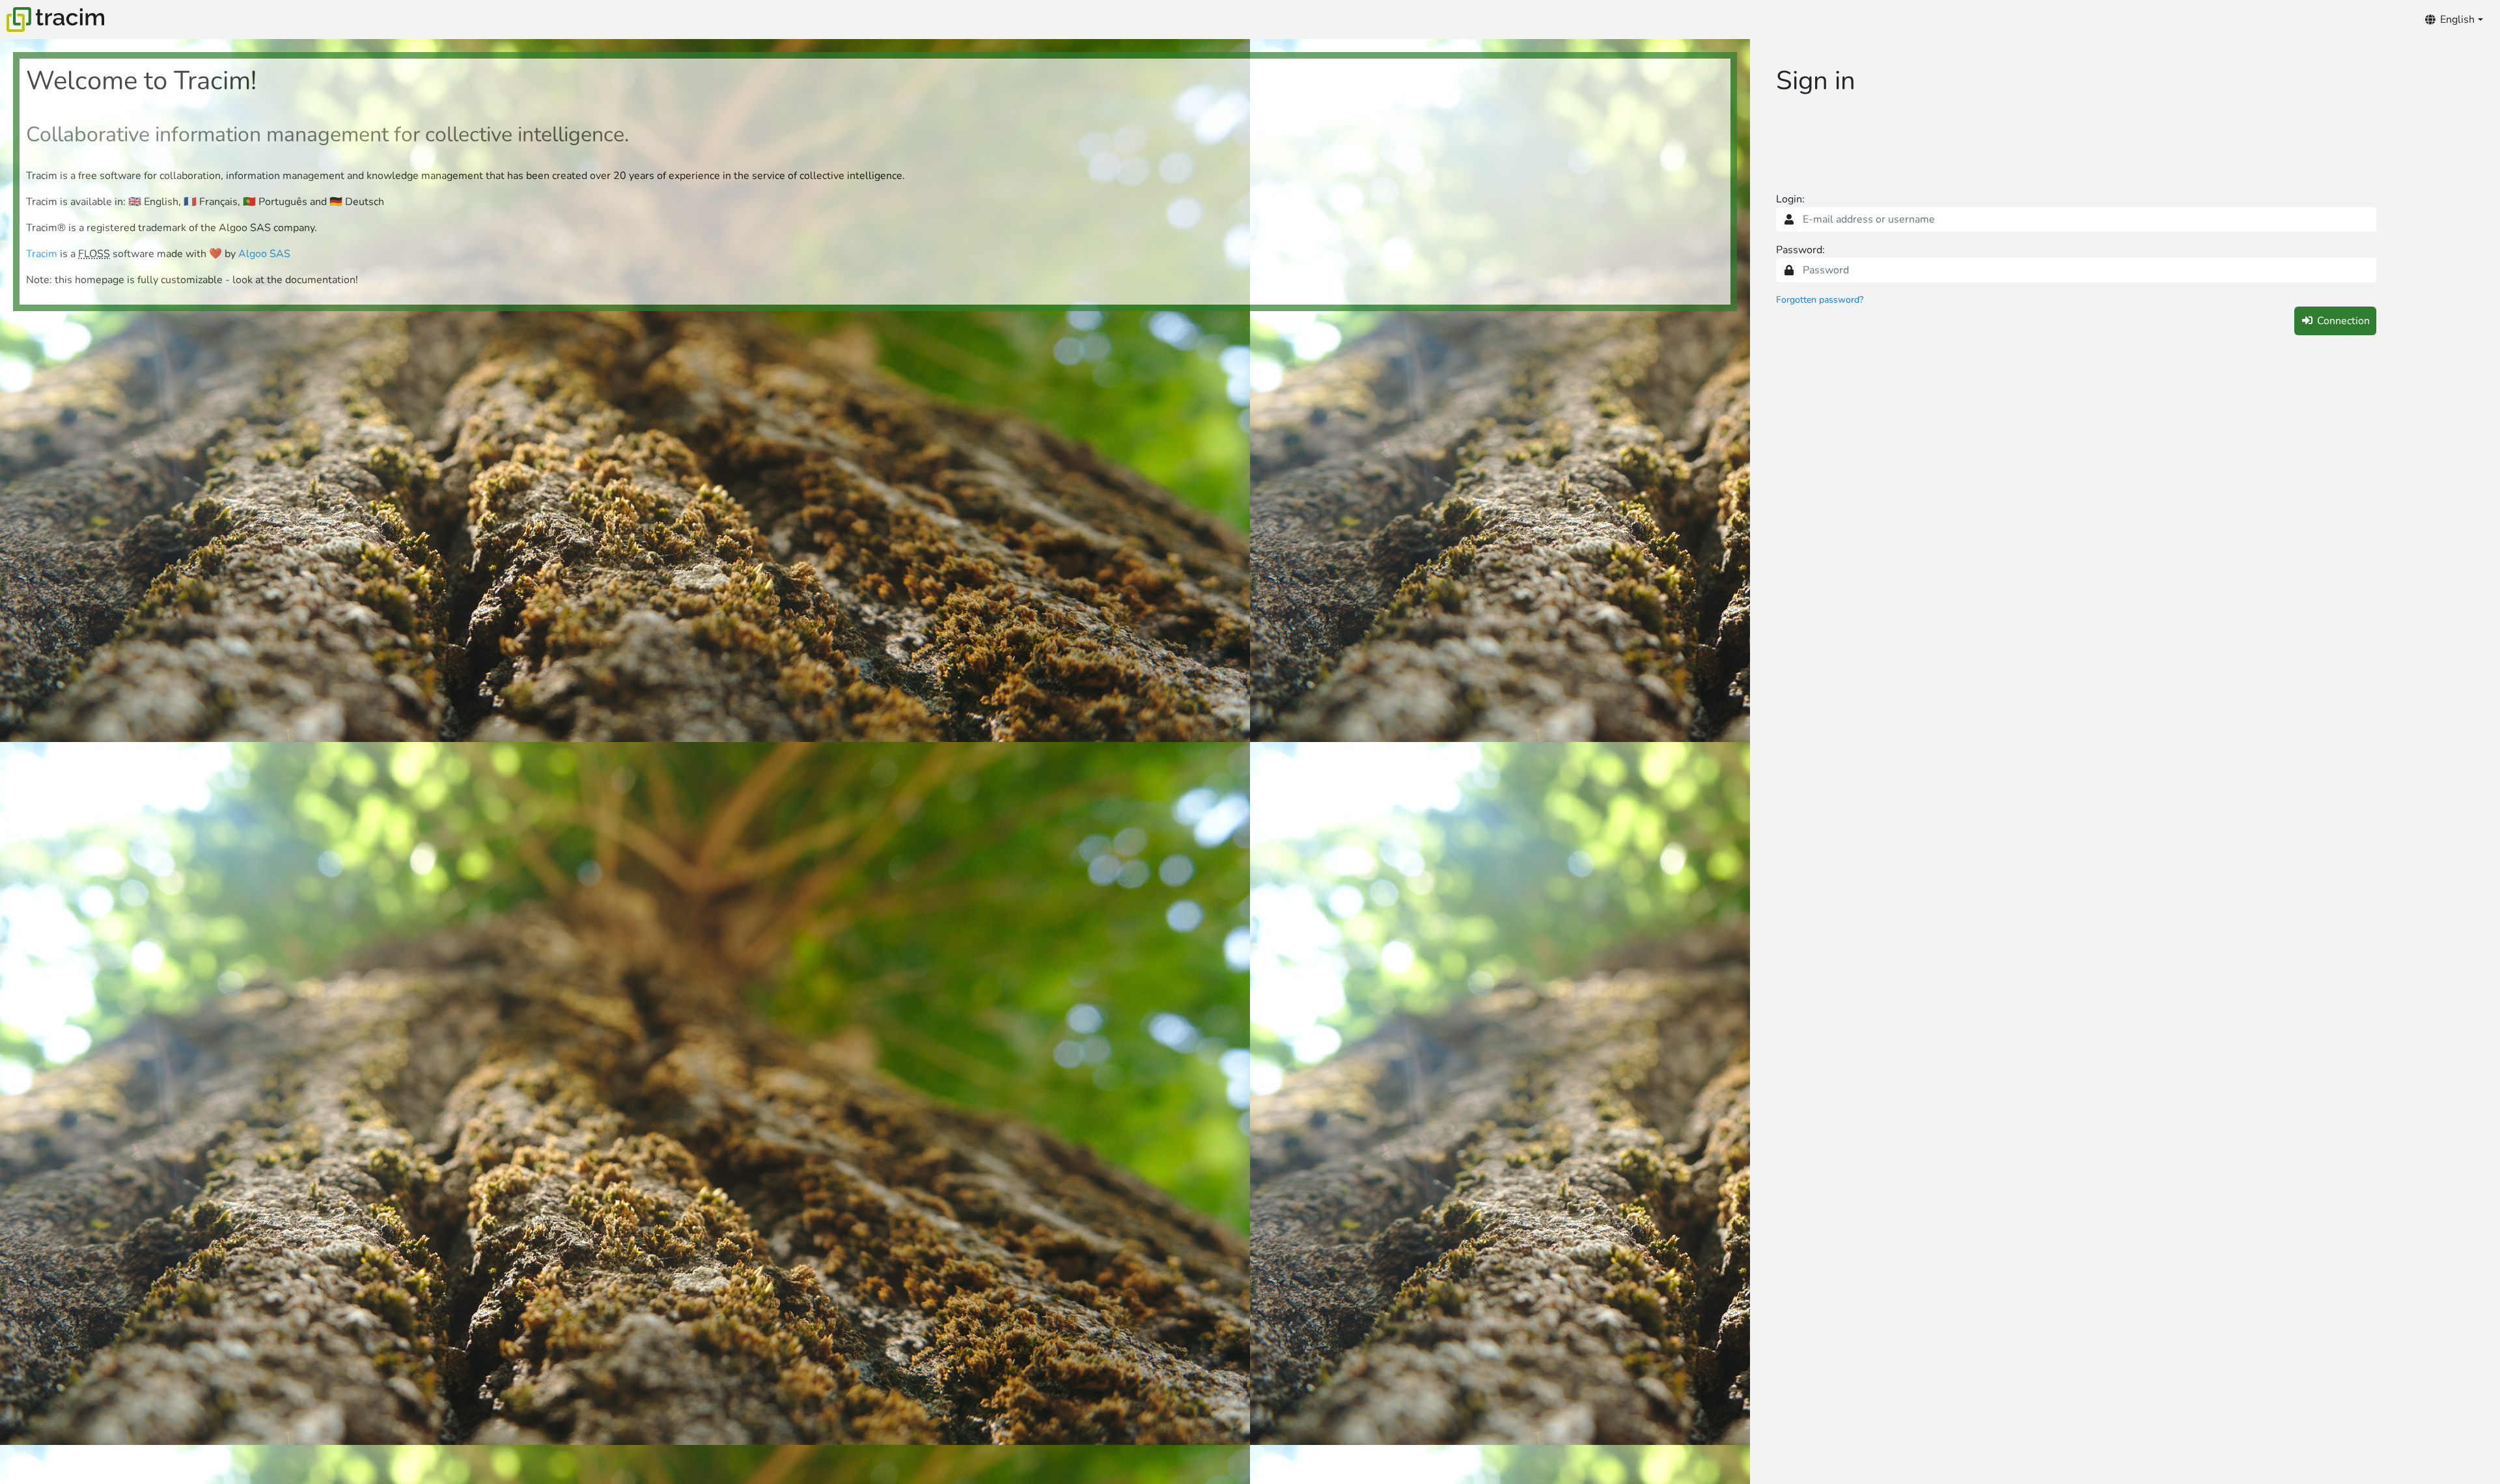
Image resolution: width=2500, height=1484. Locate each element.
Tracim (42, 254)
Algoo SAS (264, 254)
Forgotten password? (1820, 300)
